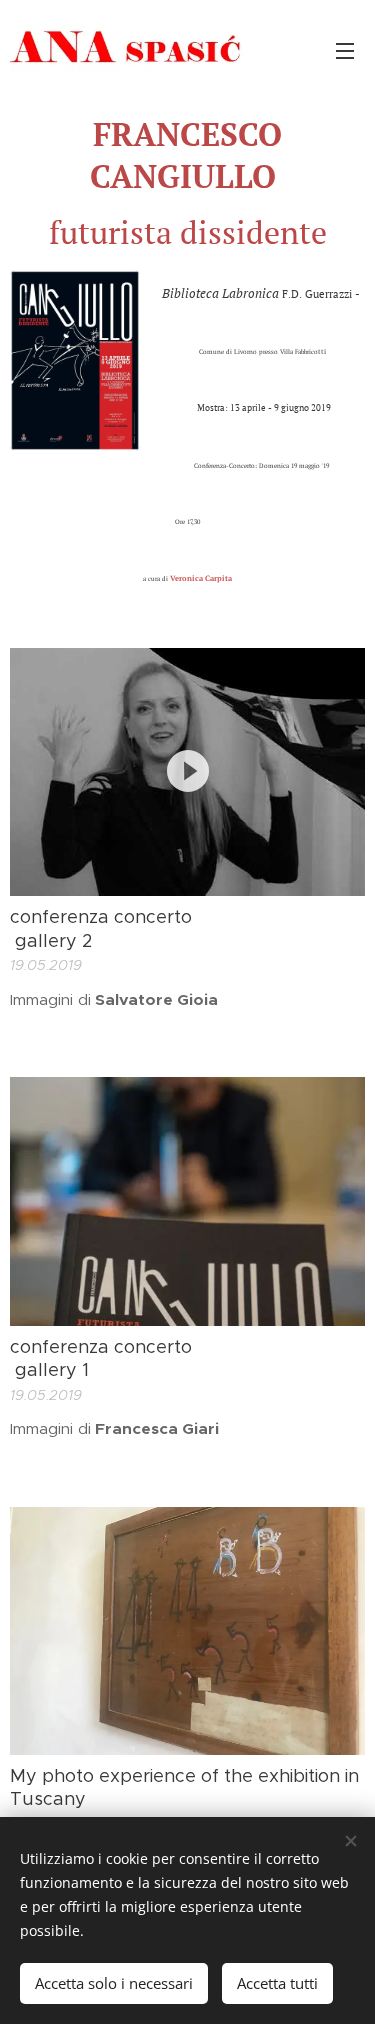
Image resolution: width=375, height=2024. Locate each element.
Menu (345, 50)
